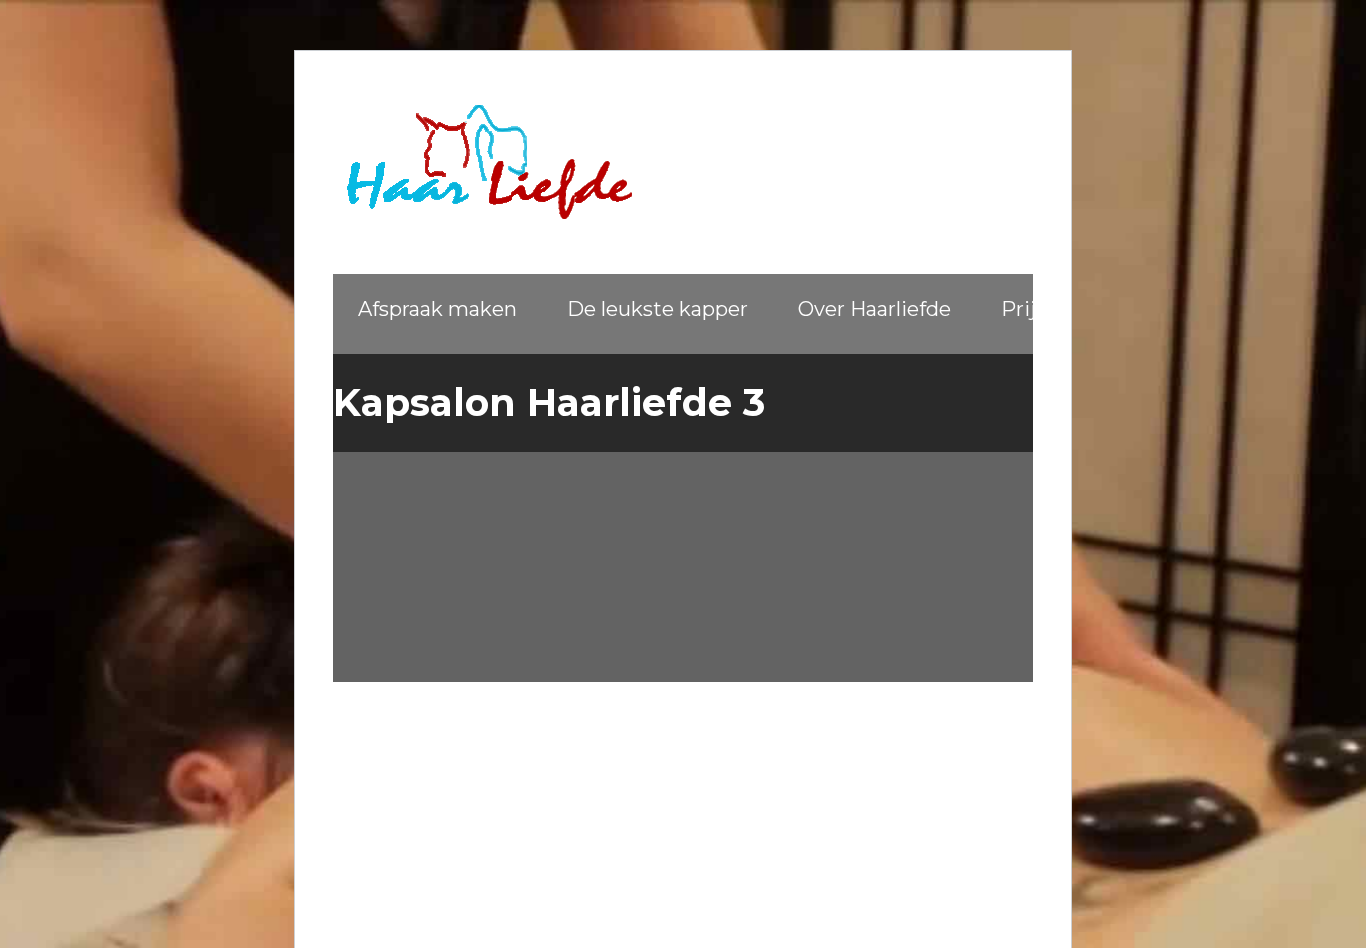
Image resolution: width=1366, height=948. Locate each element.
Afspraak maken (437, 309)
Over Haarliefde (874, 309)
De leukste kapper (657, 309)
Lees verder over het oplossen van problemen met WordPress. (541, 592)
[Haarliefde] (482, 162)
